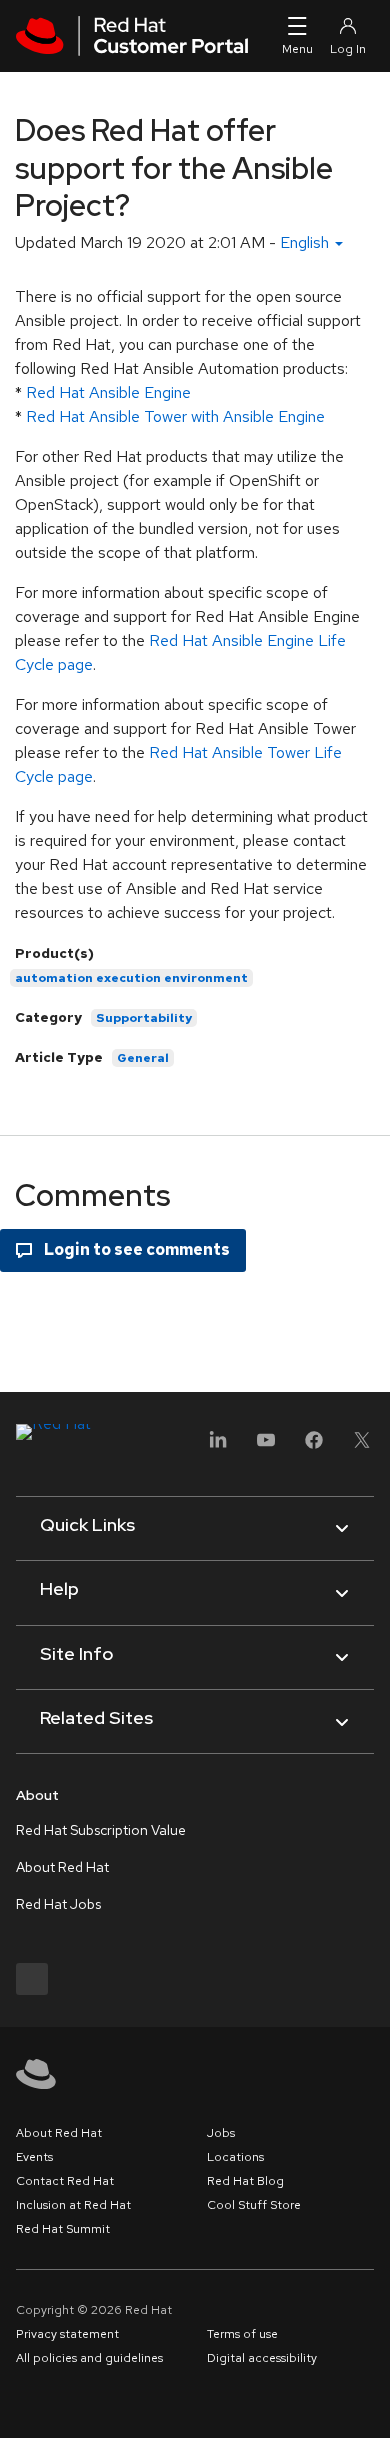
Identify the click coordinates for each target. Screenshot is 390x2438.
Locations (235, 2157)
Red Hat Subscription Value (101, 1830)
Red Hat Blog (245, 2181)
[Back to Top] (368, 2401)
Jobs (221, 2133)
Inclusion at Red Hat (73, 2205)
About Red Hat (62, 1867)
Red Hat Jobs (58, 1904)
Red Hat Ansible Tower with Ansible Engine (175, 416)
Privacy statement (67, 2334)
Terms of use (242, 2334)
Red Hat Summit (63, 2229)
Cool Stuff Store (254, 2205)
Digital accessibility (262, 2358)
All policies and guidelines (89, 2358)
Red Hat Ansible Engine (108, 392)
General (143, 1058)
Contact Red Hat (65, 2181)
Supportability (144, 1018)
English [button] (306, 242)
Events (34, 2157)
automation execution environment (131, 978)
